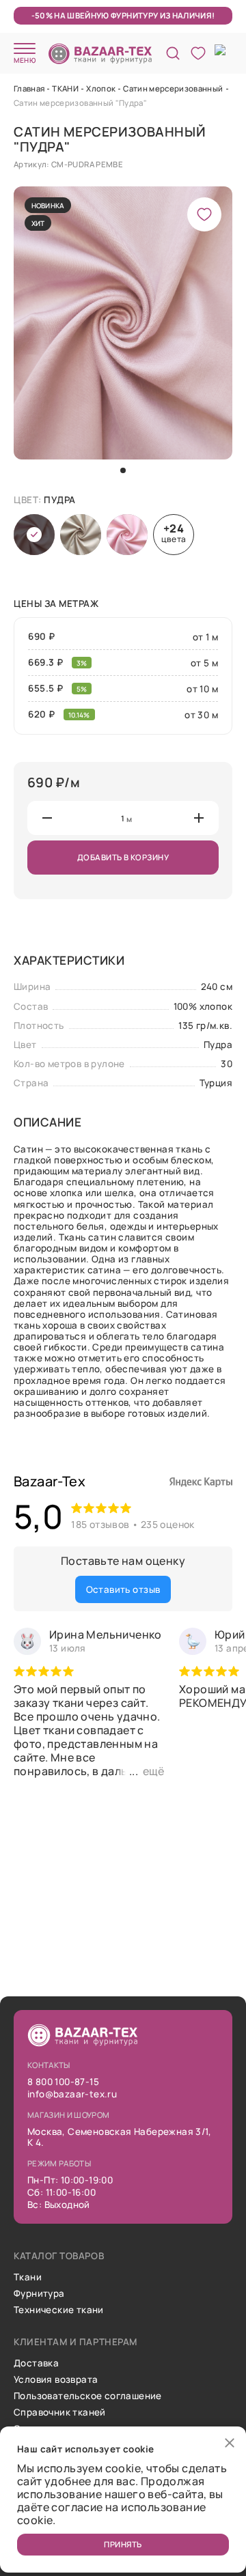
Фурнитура (39, 2293)
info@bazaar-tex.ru (72, 2094)
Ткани (28, 2277)
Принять (123, 2544)
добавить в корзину (123, 857)
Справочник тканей (60, 2412)
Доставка (36, 2363)
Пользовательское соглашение (88, 2396)
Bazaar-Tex (50, 1481)
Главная (29, 88)
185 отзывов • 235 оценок (133, 1524)
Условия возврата (56, 2379)
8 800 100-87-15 (63, 2082)
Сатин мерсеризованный (173, 88)
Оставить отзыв (123, 1589)
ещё (153, 1771)
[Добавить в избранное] (204, 214)
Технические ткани (59, 2310)
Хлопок (101, 88)
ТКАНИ (65, 88)
